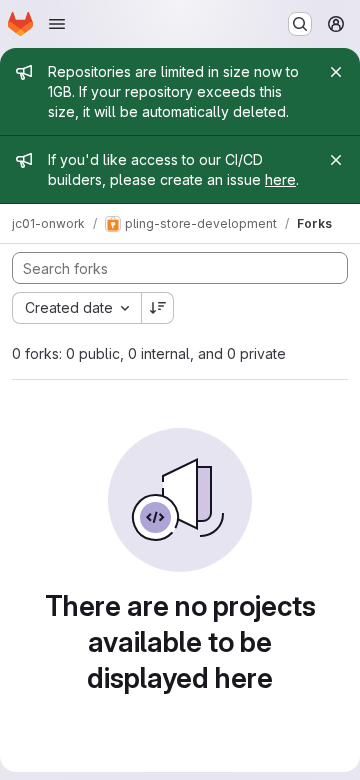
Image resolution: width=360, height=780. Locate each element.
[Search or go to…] (300, 24)
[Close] (336, 72)
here (280, 179)
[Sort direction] (158, 308)
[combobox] (76, 308)
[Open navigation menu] (57, 24)
